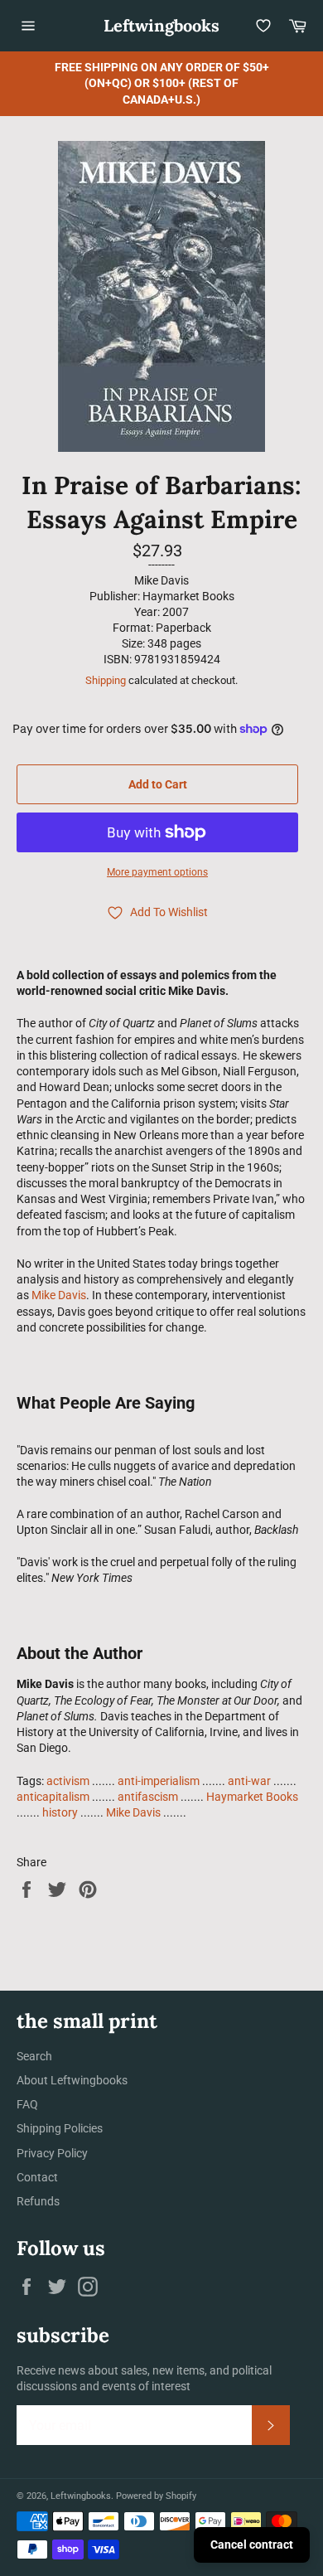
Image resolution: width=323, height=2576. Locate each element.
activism (68, 1781)
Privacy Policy (52, 2153)
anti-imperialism (159, 1781)
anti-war (249, 1781)
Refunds (38, 2201)
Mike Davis (59, 1295)
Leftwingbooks (161, 25)
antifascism (148, 1797)
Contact (37, 2177)
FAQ (27, 2104)
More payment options (157, 872)
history (60, 1812)
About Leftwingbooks (72, 2080)
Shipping (106, 680)
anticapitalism (53, 1797)
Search (34, 2056)
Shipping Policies (60, 2128)
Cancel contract (252, 2544)
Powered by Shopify (156, 2496)
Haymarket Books (252, 1797)
